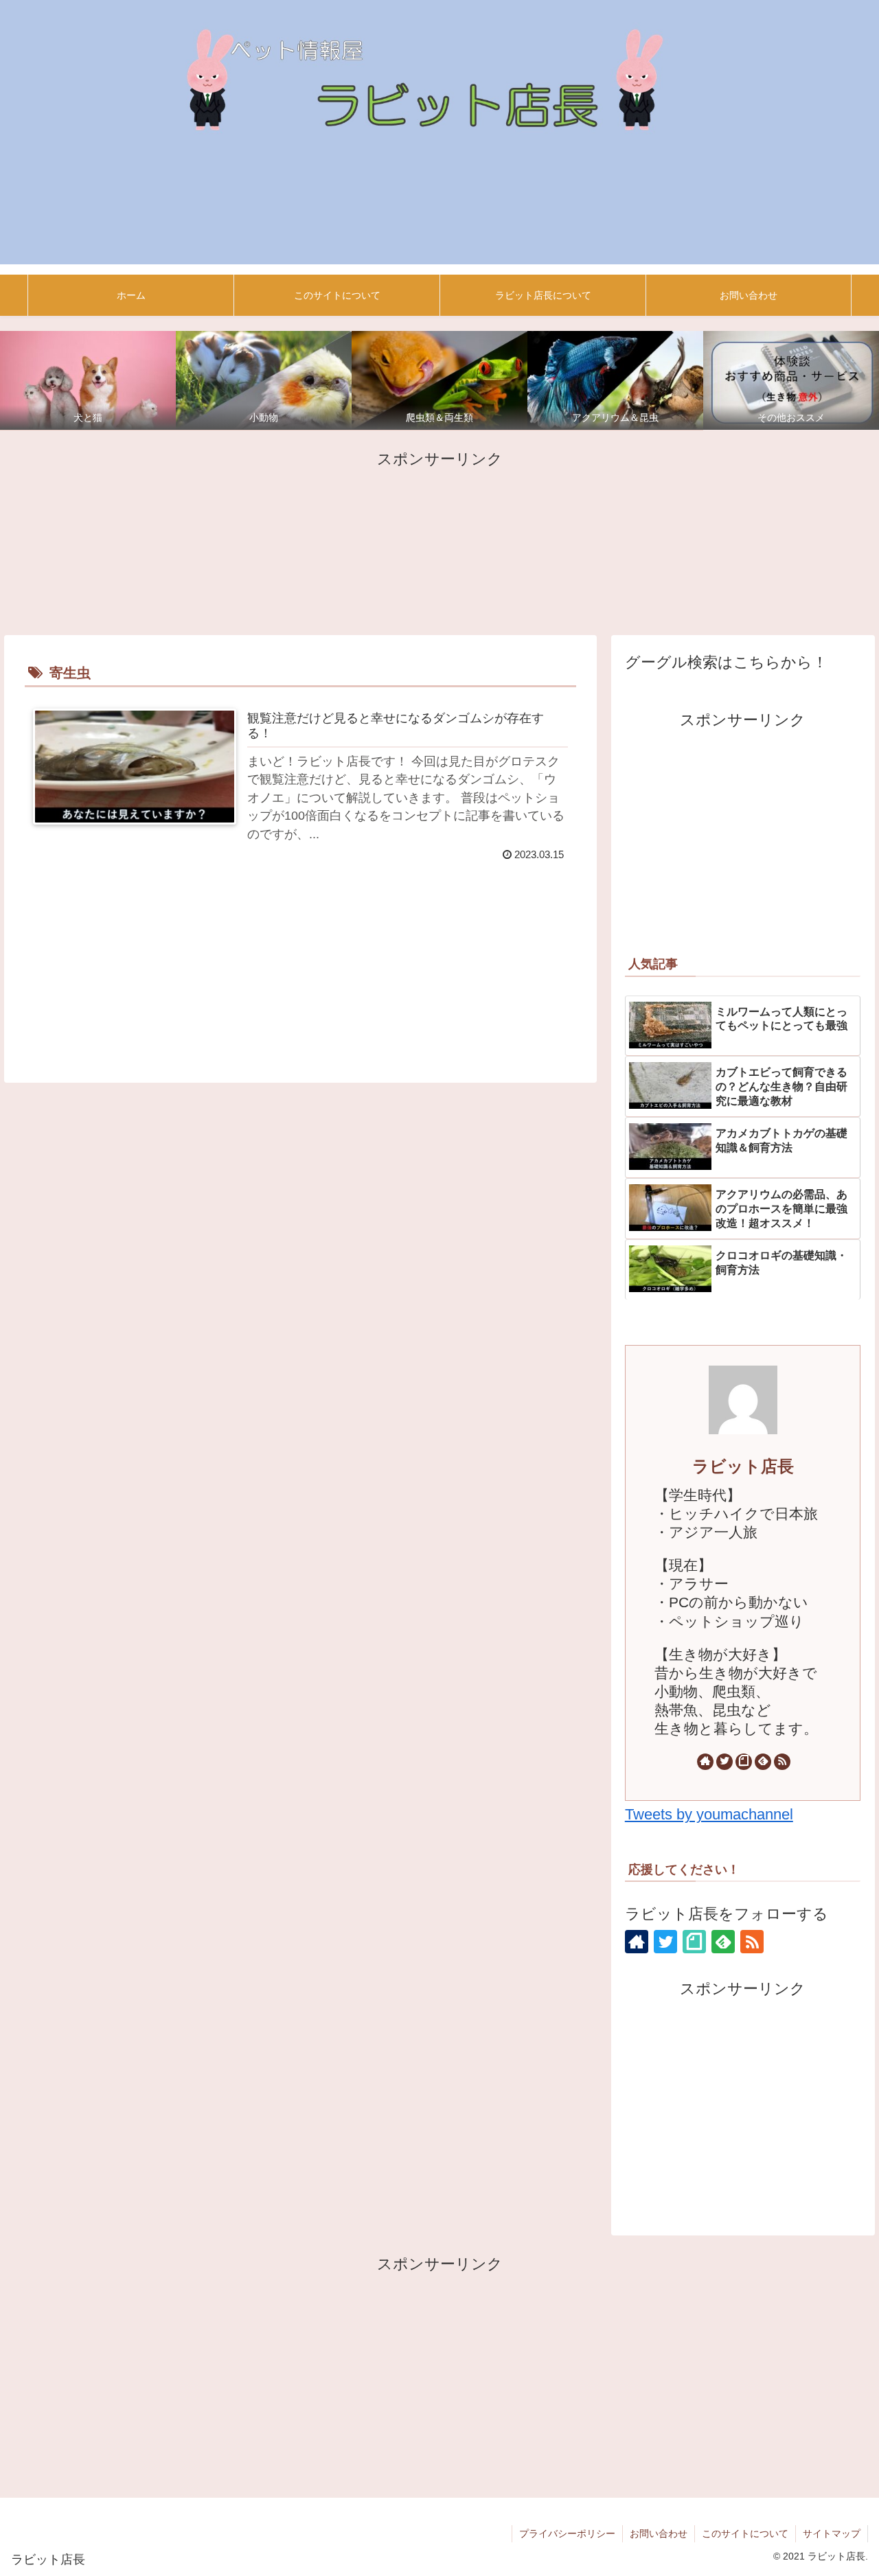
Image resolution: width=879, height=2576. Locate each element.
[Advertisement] (439, 541)
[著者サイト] (705, 1762)
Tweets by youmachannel (709, 1814)
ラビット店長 (743, 1466)
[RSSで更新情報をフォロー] (782, 1762)
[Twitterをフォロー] (724, 1762)
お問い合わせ (659, 2533)
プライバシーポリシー (567, 2533)
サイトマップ (832, 2533)
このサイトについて (745, 2533)
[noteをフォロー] (744, 1762)
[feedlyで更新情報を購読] (763, 1762)
